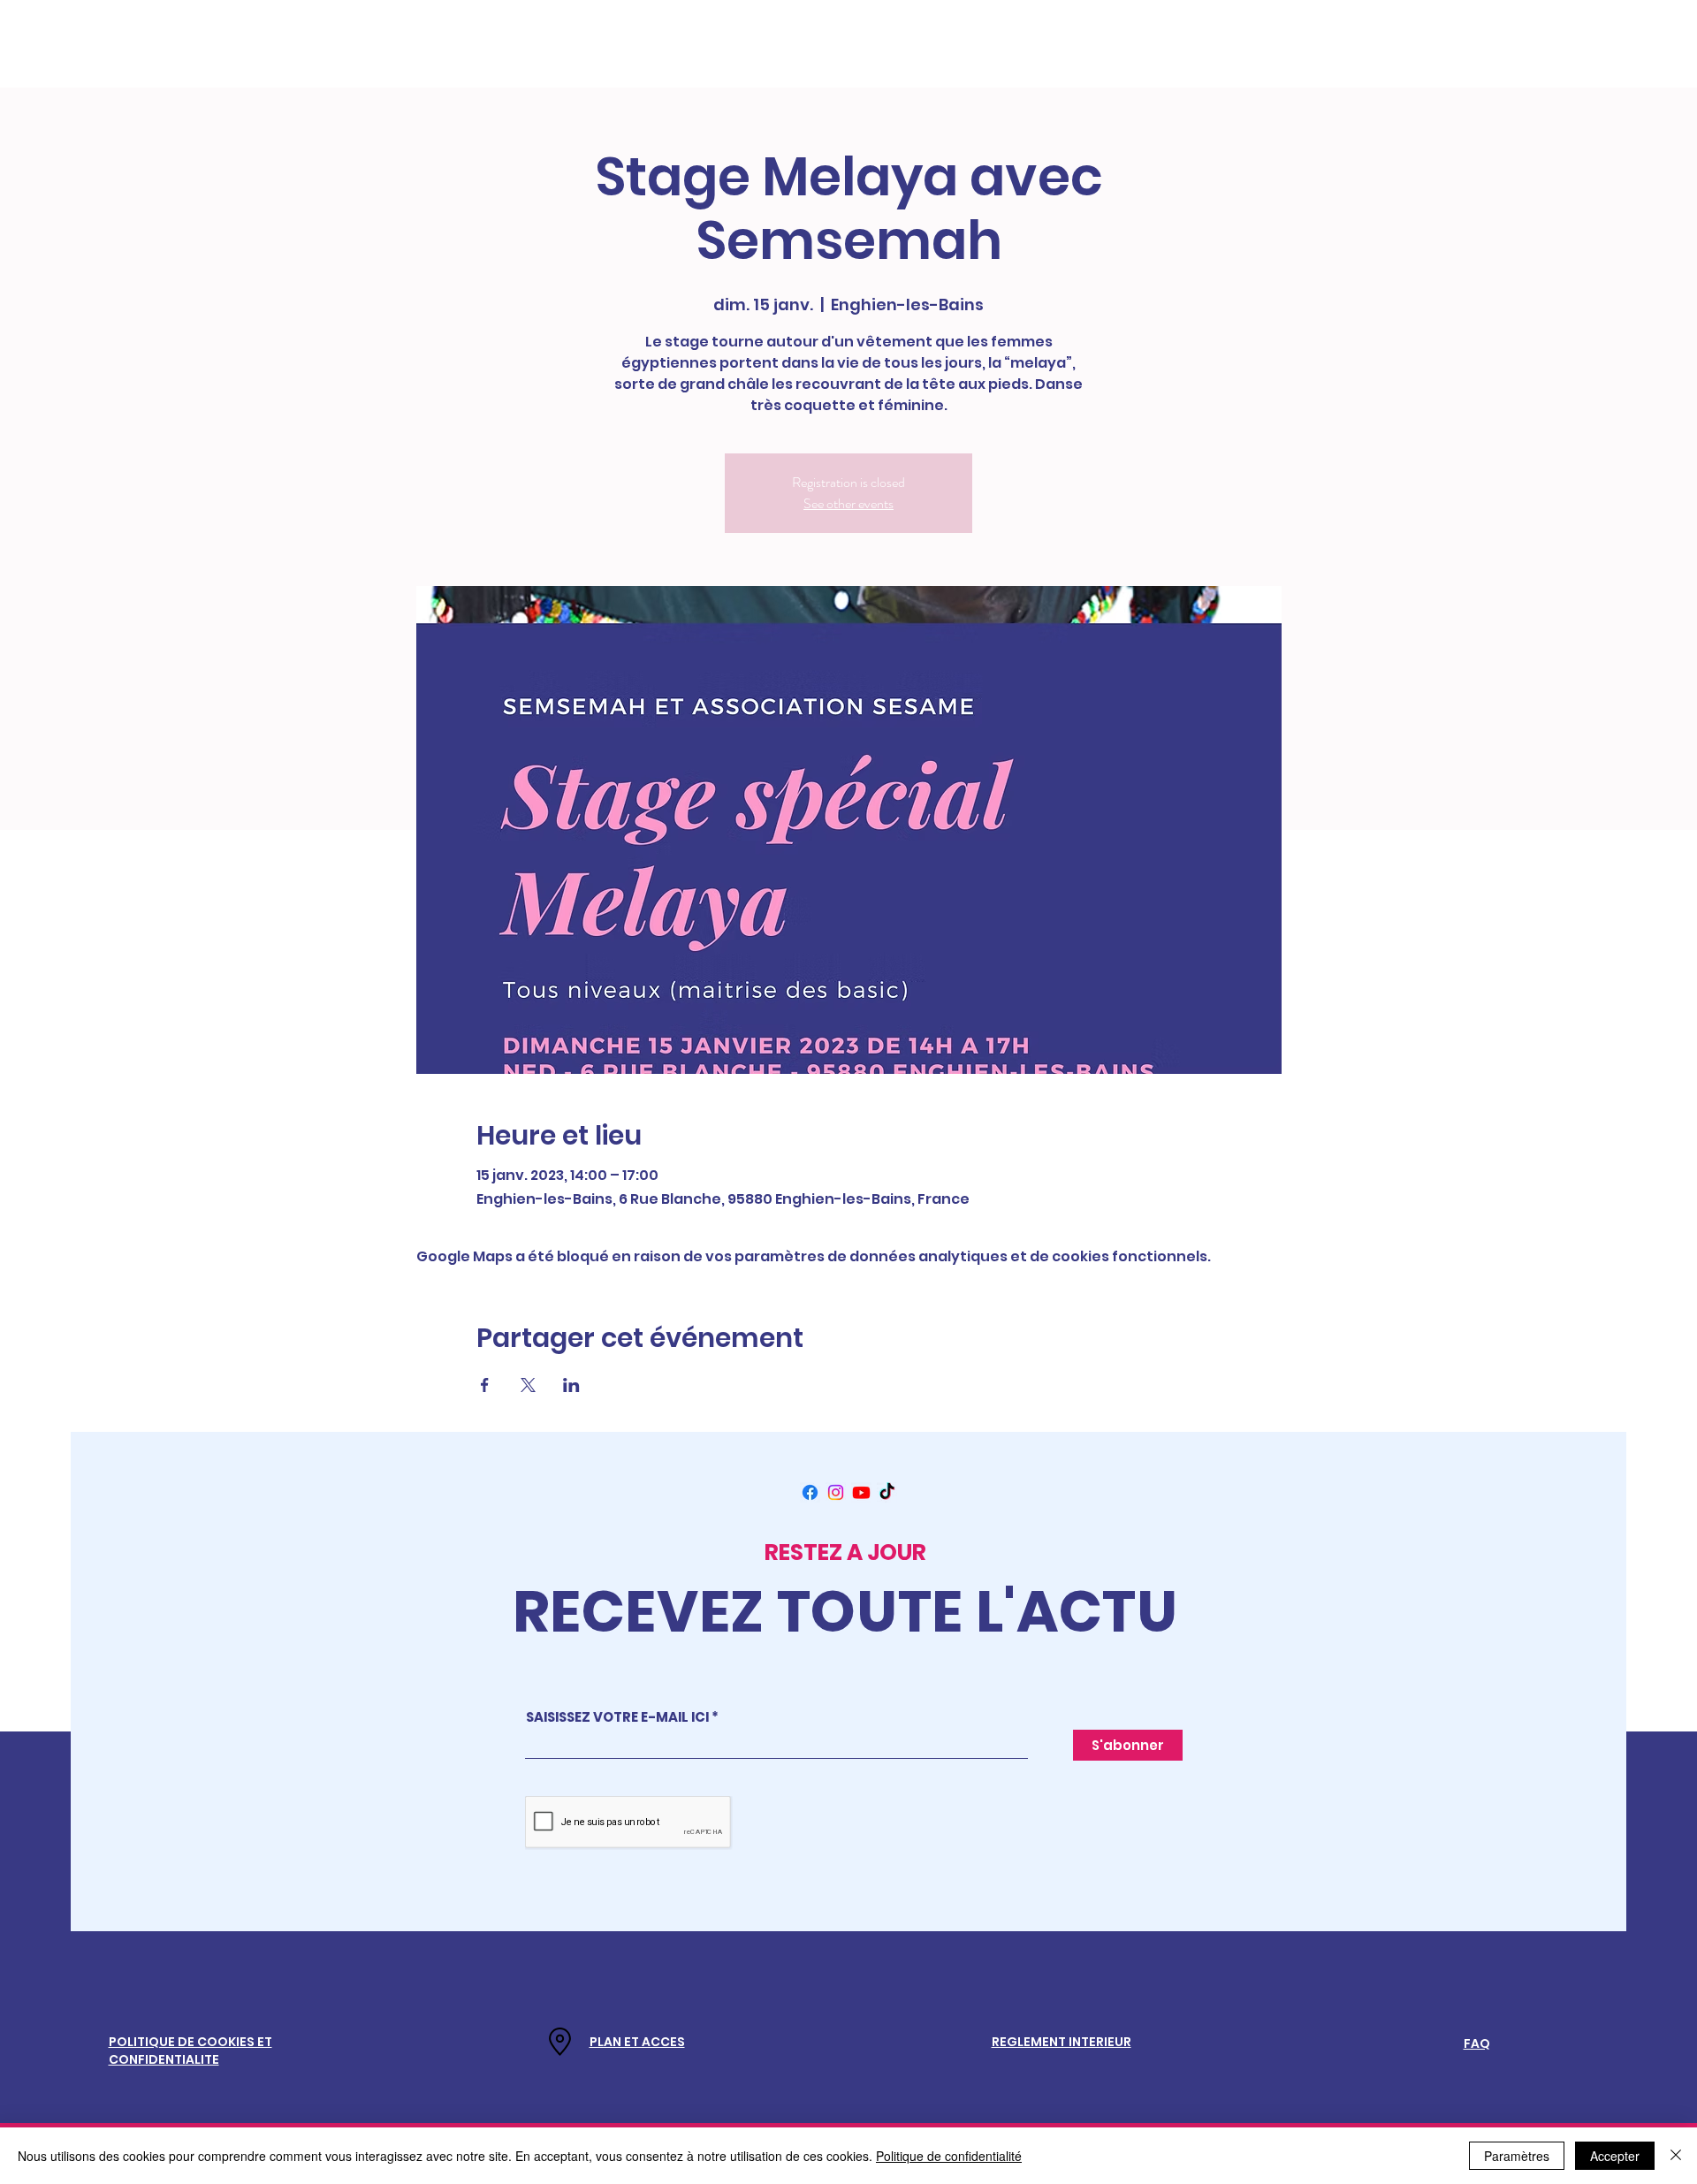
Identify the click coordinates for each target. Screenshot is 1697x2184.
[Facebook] (810, 1492)
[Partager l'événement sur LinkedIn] (571, 1385)
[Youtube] (861, 1492)
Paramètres (1517, 2156)
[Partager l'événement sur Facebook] (485, 1385)
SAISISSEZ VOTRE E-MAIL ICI (617, 1717)
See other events (848, 503)
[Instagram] (836, 1492)
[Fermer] (1676, 2156)
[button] (637, 2042)
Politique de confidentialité (949, 2156)
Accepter (1615, 2156)
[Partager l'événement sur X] (528, 1385)
